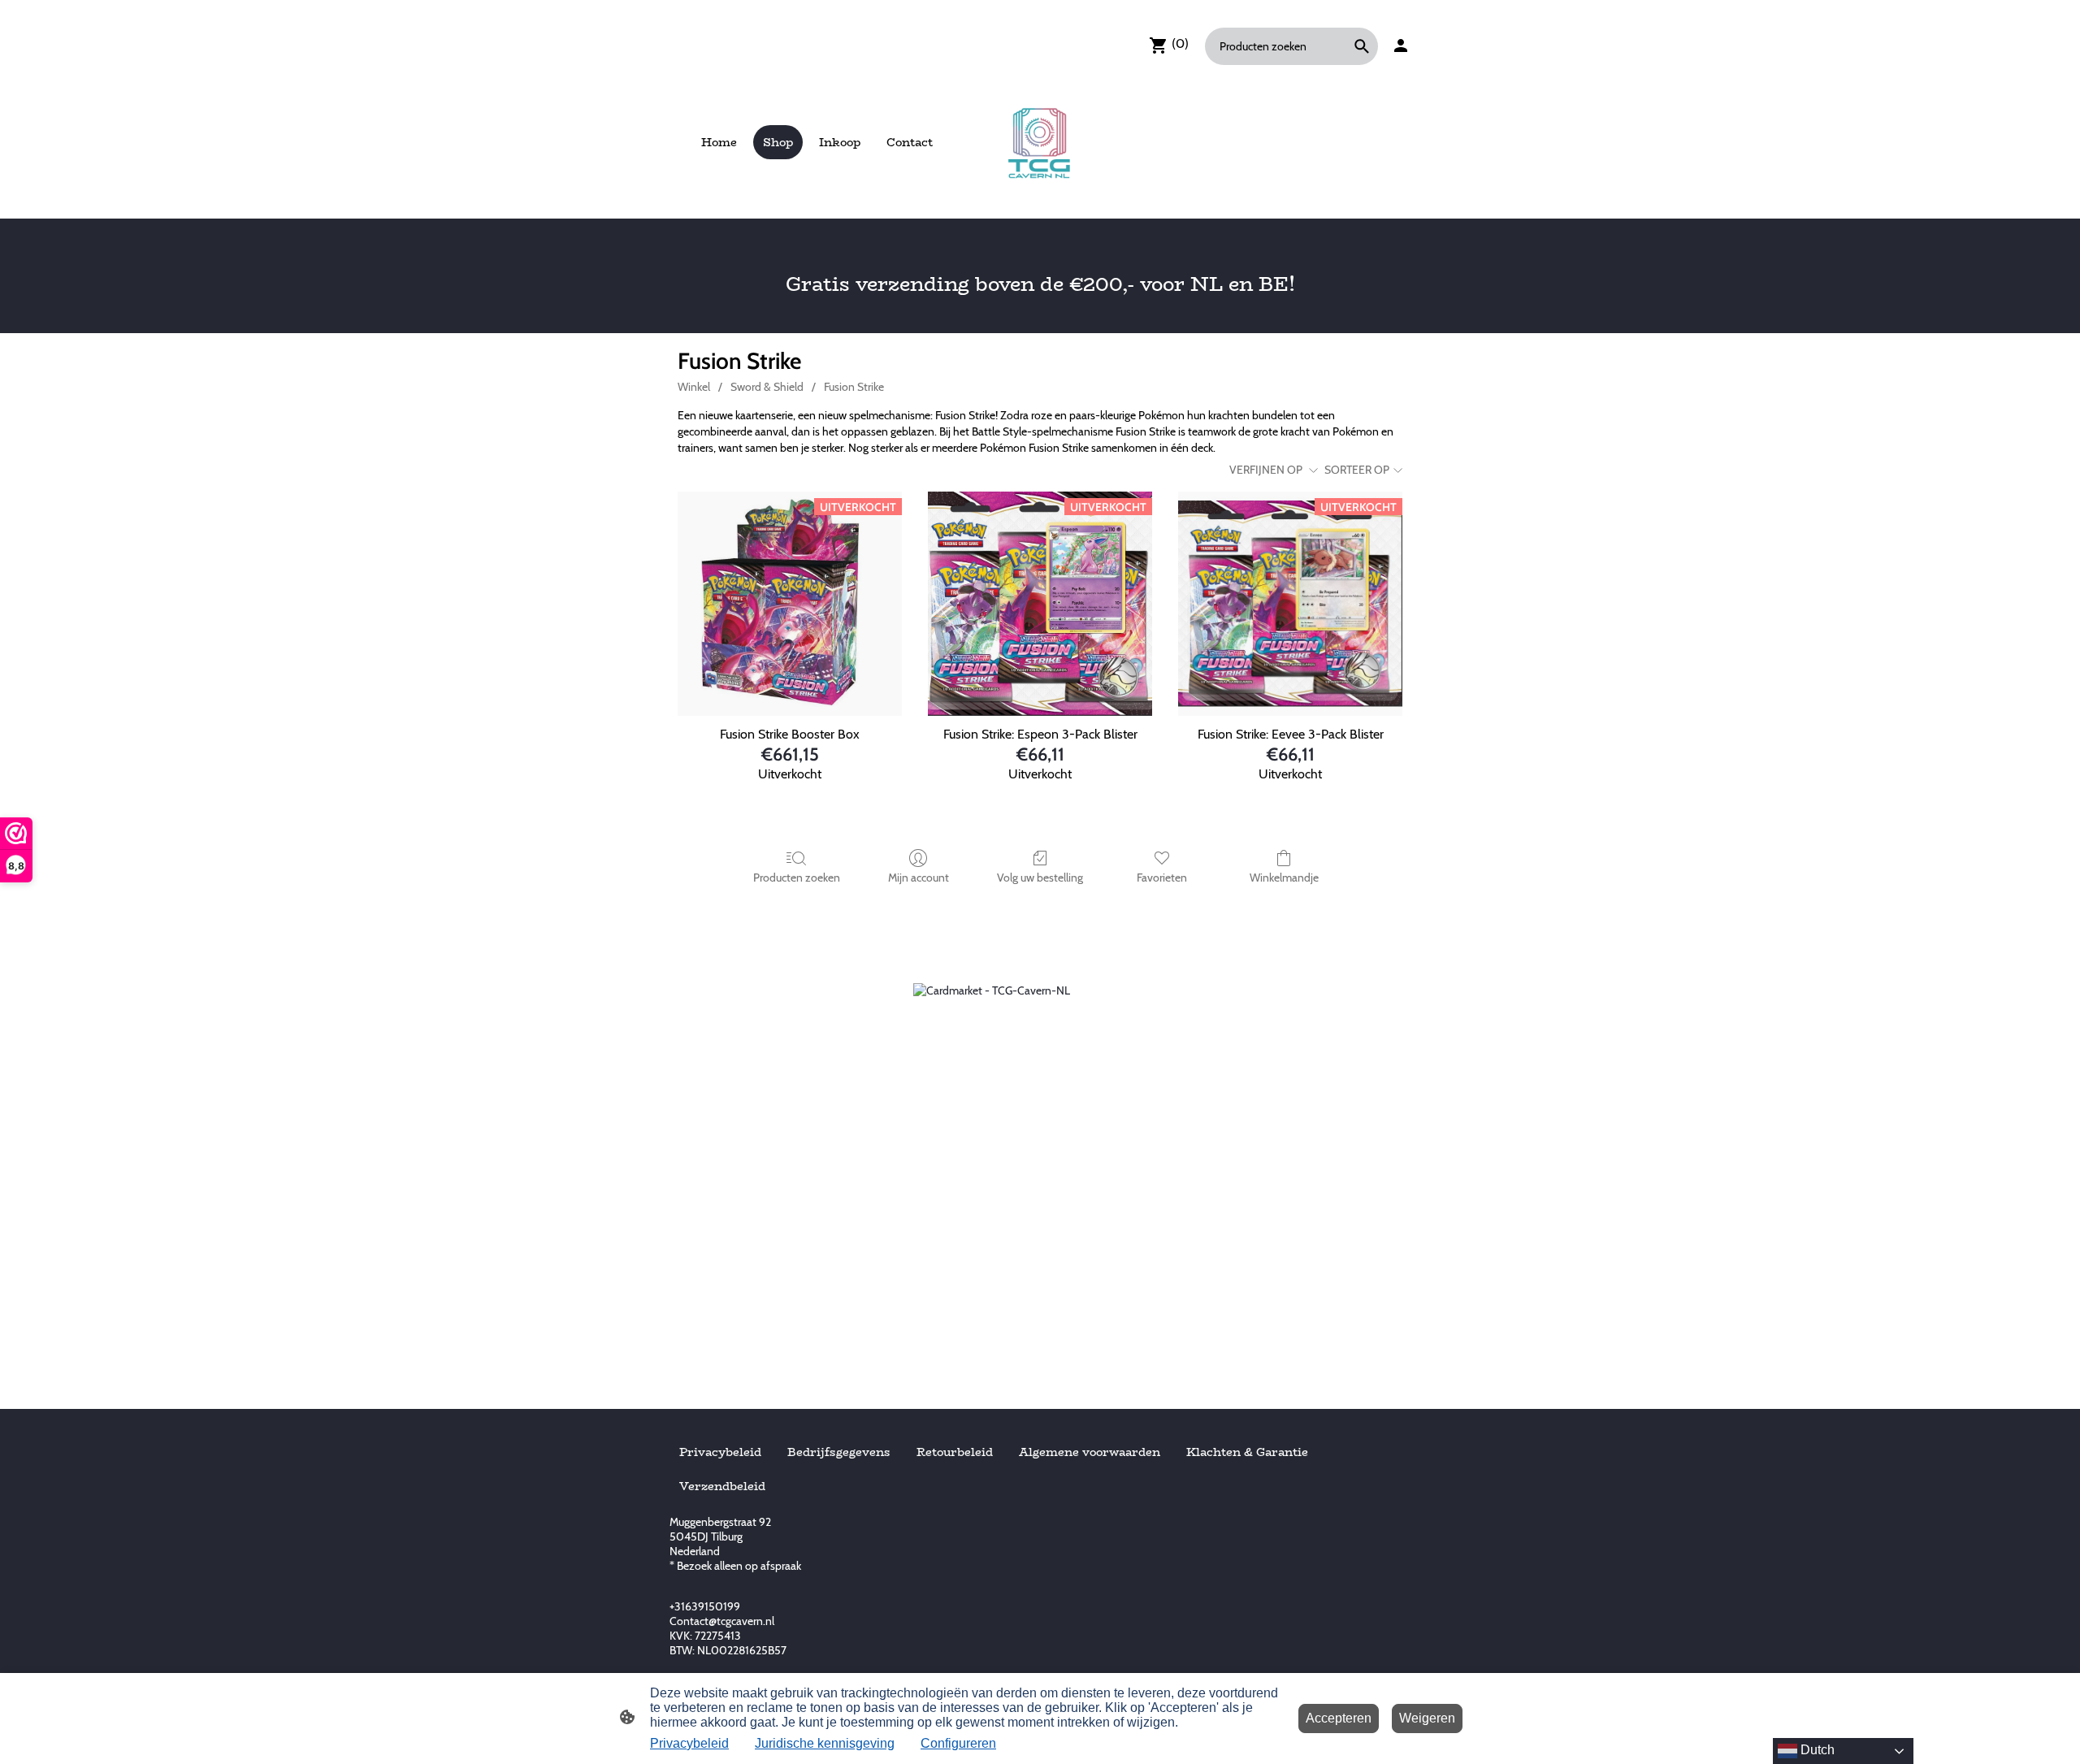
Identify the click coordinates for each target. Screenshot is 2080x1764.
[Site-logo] (1040, 142)
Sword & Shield (767, 387)
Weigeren (1427, 1718)
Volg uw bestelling (1040, 878)
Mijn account (919, 878)
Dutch (1816, 1750)
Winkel (694, 387)
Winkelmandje (1284, 878)
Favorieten (1162, 878)
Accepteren (1339, 1718)
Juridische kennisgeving (825, 1743)
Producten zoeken (797, 878)
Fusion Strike (854, 387)
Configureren (958, 1743)
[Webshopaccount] (1401, 46)
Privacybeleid (689, 1743)
